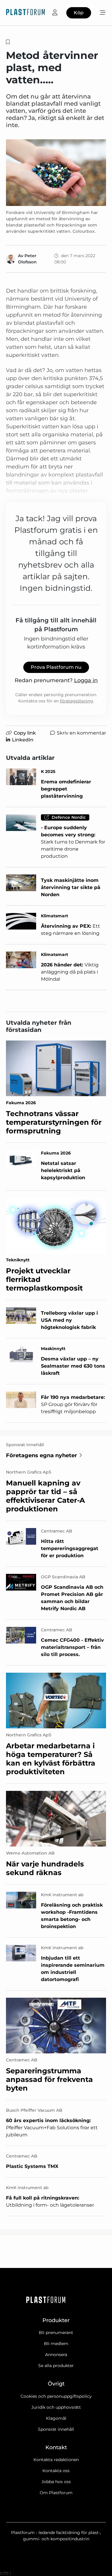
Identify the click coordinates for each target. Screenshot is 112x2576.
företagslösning (77, 701)
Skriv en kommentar (81, 733)
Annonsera (56, 2355)
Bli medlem (56, 2344)
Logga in (86, 680)
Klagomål (56, 2418)
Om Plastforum (56, 2493)
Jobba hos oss (56, 2482)
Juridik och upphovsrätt (56, 2407)
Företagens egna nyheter (42, 1455)
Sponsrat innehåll (56, 2429)
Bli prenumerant (56, 2333)
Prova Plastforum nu (56, 667)
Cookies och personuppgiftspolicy (56, 2396)
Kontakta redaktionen (56, 2460)
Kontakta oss (56, 2471)
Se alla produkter (56, 2366)
